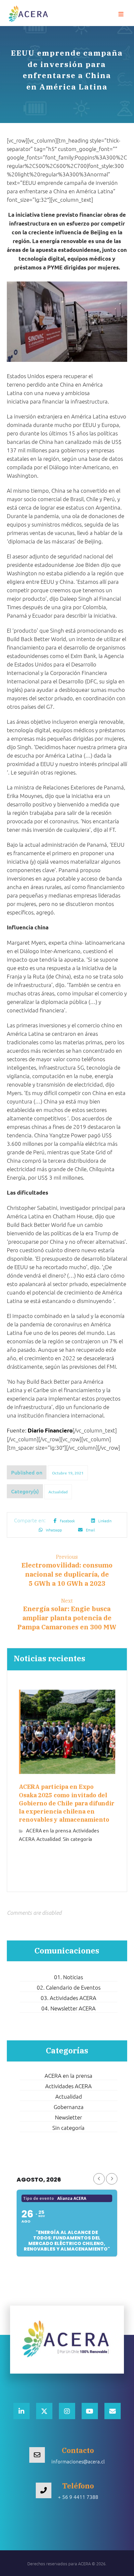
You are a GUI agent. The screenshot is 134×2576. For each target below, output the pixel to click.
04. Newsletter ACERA (68, 2008)
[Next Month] (112, 2179)
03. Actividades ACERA (68, 1998)
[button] (121, 14)
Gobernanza (69, 2107)
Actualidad (58, 1492)
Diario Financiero (50, 1430)
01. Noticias (68, 1977)
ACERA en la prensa (49, 1830)
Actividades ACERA (68, 2086)
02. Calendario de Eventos (69, 1987)
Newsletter (68, 2117)
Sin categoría (77, 1838)
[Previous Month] (99, 2179)
